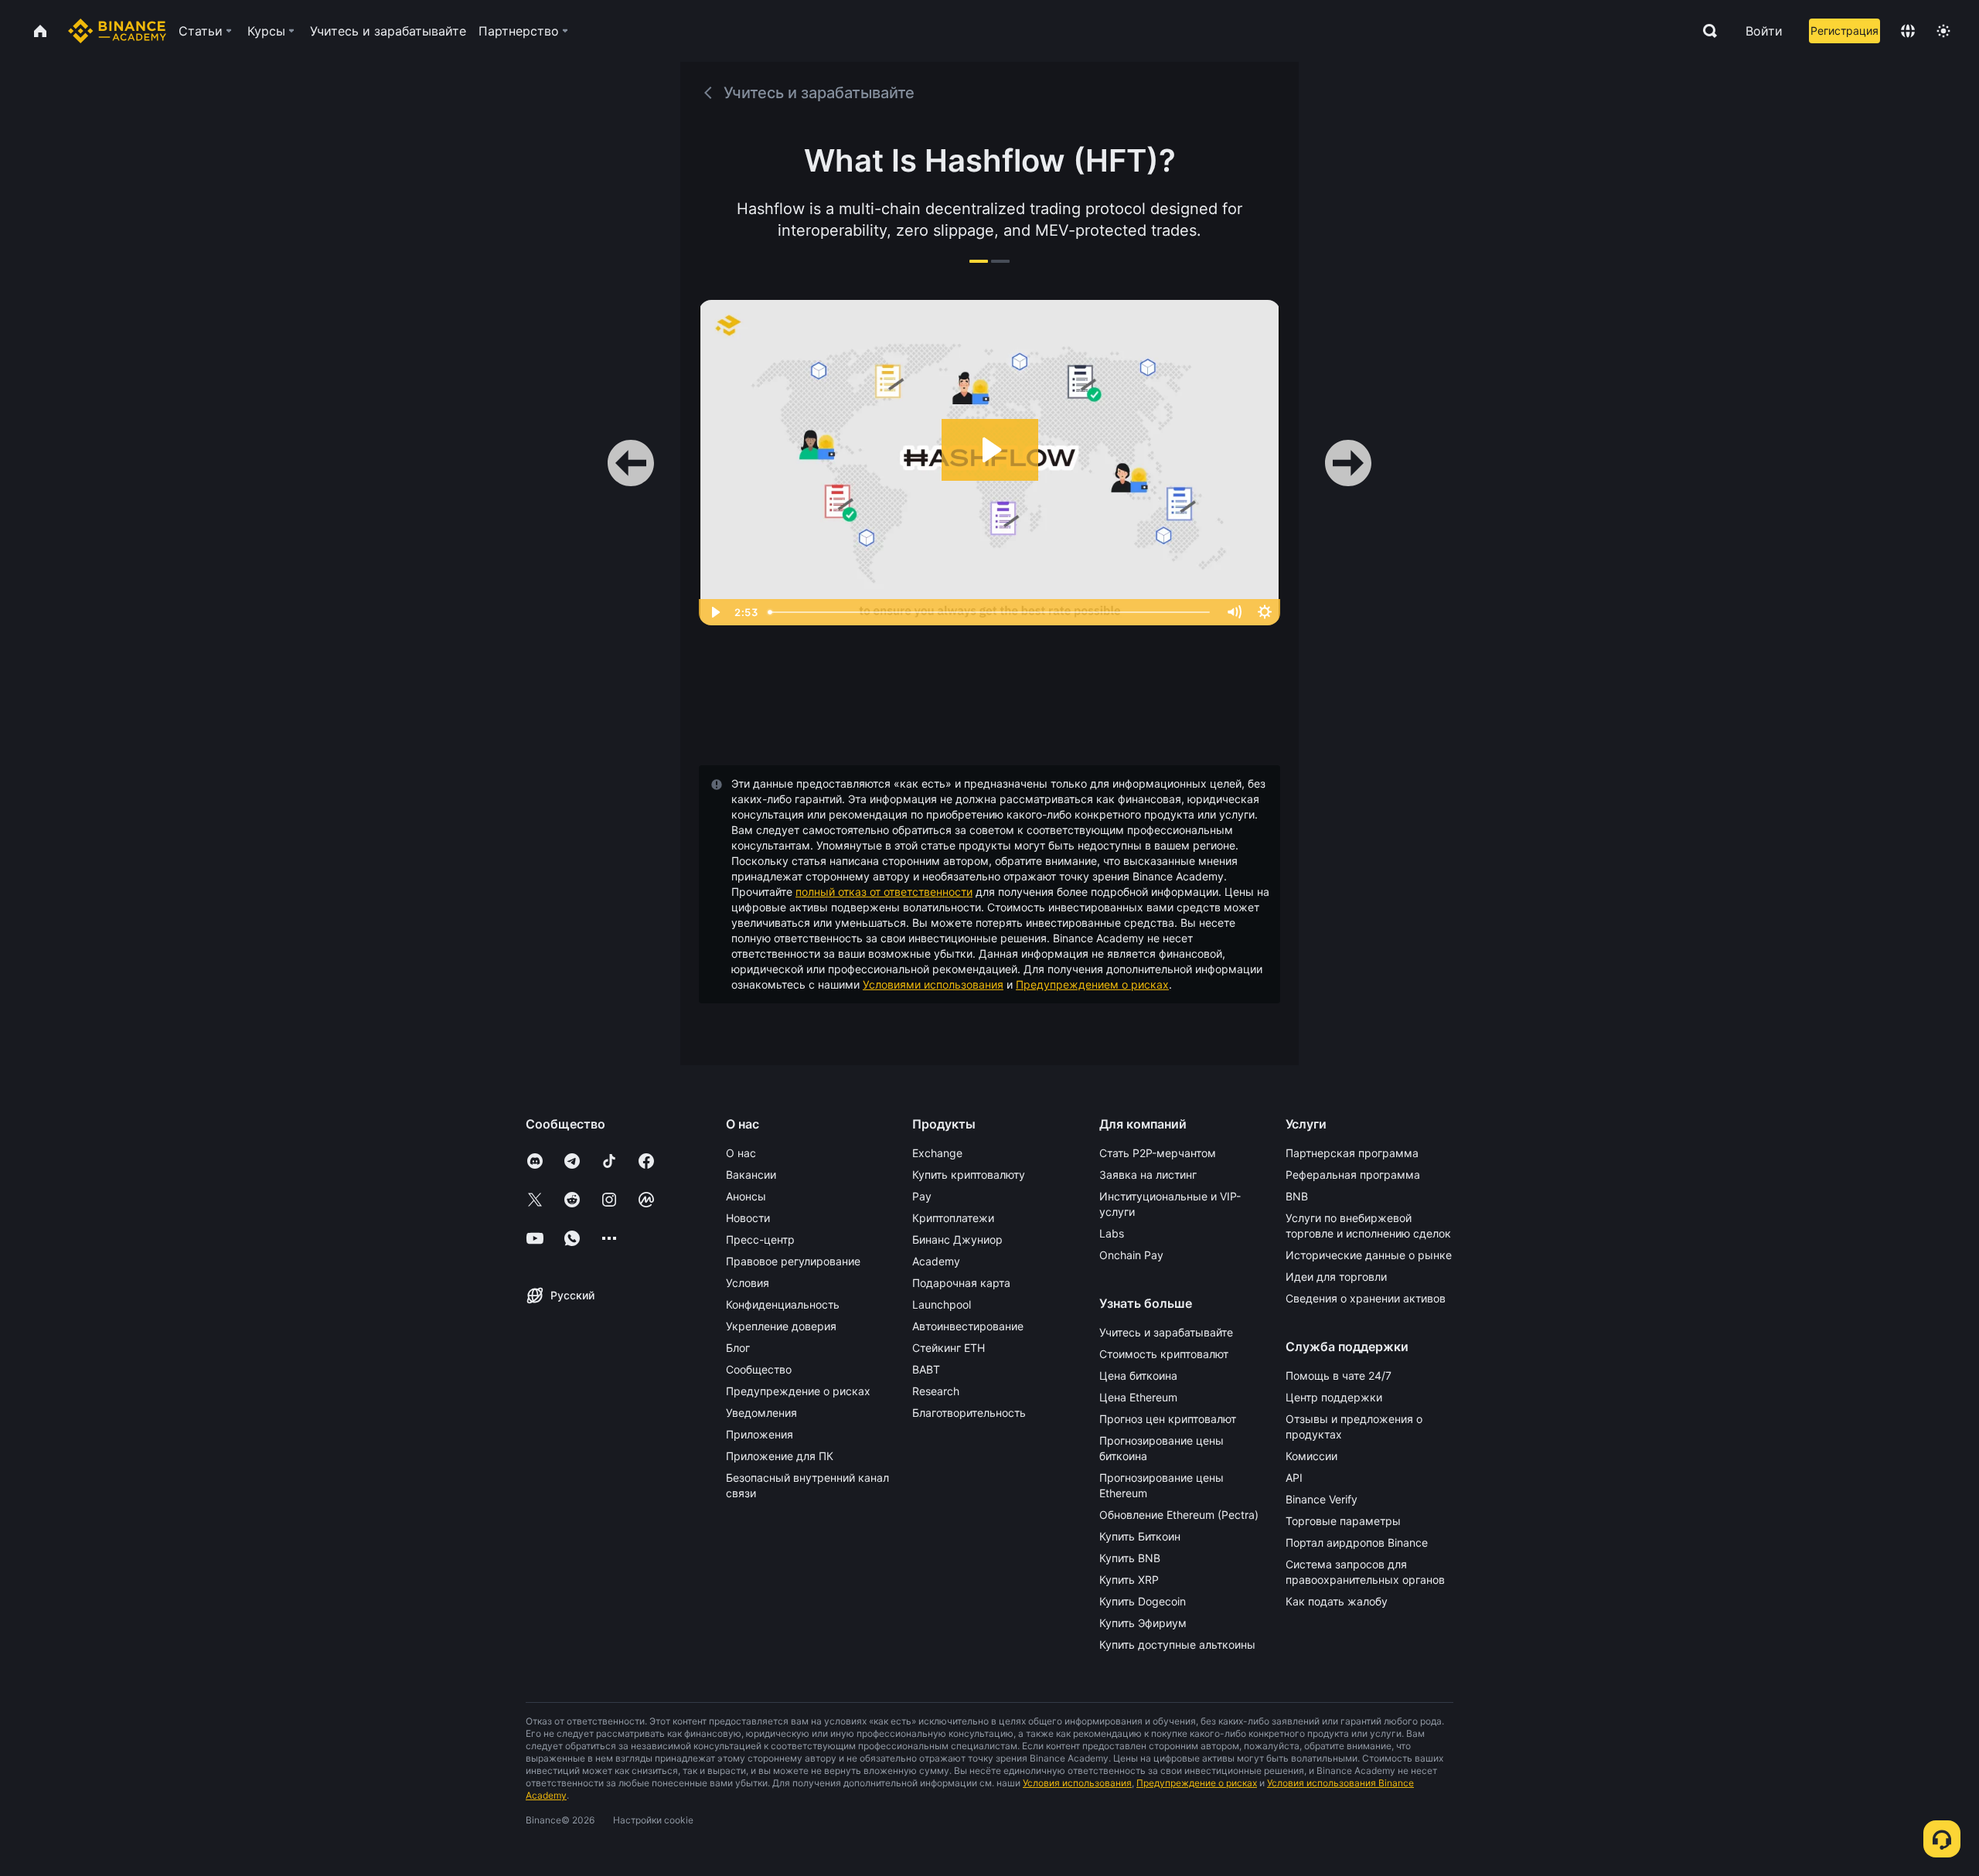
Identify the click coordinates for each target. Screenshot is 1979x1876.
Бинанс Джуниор (957, 1239)
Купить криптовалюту (969, 1175)
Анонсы (746, 1196)
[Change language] (1908, 31)
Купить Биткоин (1140, 1536)
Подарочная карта (961, 1283)
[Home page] (117, 31)
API (1294, 1478)
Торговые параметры (1343, 1521)
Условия (748, 1283)
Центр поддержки (1334, 1397)
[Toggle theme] (1943, 31)
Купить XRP (1129, 1580)
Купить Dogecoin (1143, 1601)
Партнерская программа (1352, 1153)
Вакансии (751, 1175)
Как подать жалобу (1337, 1601)
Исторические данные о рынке (1369, 1255)
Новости (748, 1218)
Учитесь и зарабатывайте (1166, 1332)
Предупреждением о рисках (1092, 984)
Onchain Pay (1131, 1255)
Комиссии (1311, 1456)
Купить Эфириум (1143, 1623)
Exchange (937, 1153)
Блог (738, 1348)
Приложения (760, 1434)
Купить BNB (1130, 1558)
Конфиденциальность (783, 1304)
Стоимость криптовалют (1164, 1354)
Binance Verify (1322, 1499)
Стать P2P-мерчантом (1158, 1153)
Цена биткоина (1138, 1376)
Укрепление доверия (781, 1326)
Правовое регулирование (793, 1261)
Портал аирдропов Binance (1357, 1542)
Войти (1764, 31)
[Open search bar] (1705, 31)
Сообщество (759, 1369)
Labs (1112, 1233)
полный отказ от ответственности (884, 892)
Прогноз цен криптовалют (1168, 1419)
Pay (922, 1196)
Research (936, 1391)
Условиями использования (933, 984)
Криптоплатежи (953, 1218)
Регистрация (1844, 31)
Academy (936, 1261)
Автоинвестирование (968, 1326)
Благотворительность (969, 1413)
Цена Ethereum (1138, 1397)
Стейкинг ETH (949, 1348)
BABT (926, 1369)
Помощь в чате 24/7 (1339, 1376)
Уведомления (761, 1413)
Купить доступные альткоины (1177, 1644)
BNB (1297, 1196)
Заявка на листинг (1148, 1175)
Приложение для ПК (780, 1456)
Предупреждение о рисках (798, 1391)
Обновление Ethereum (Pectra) (1179, 1515)
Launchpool (942, 1304)
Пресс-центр (760, 1239)
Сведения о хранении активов (1366, 1298)
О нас (741, 1153)
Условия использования (1077, 1783)
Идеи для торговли (1336, 1277)
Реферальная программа (1353, 1175)
